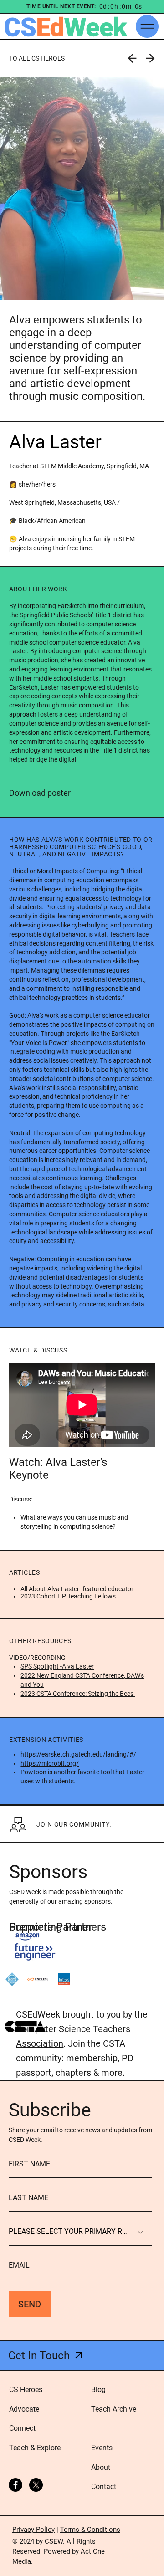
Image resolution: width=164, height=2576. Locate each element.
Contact (104, 2486)
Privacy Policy (33, 2530)
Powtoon (33, 1772)
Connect (22, 2428)
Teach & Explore (35, 2448)
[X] (36, 2485)
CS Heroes (26, 2389)
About (101, 2467)
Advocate (24, 2409)
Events (102, 2448)
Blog (98, 2389)
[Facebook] (15, 2485)
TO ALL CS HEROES (37, 58)
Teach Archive (114, 2409)
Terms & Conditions (90, 2530)
